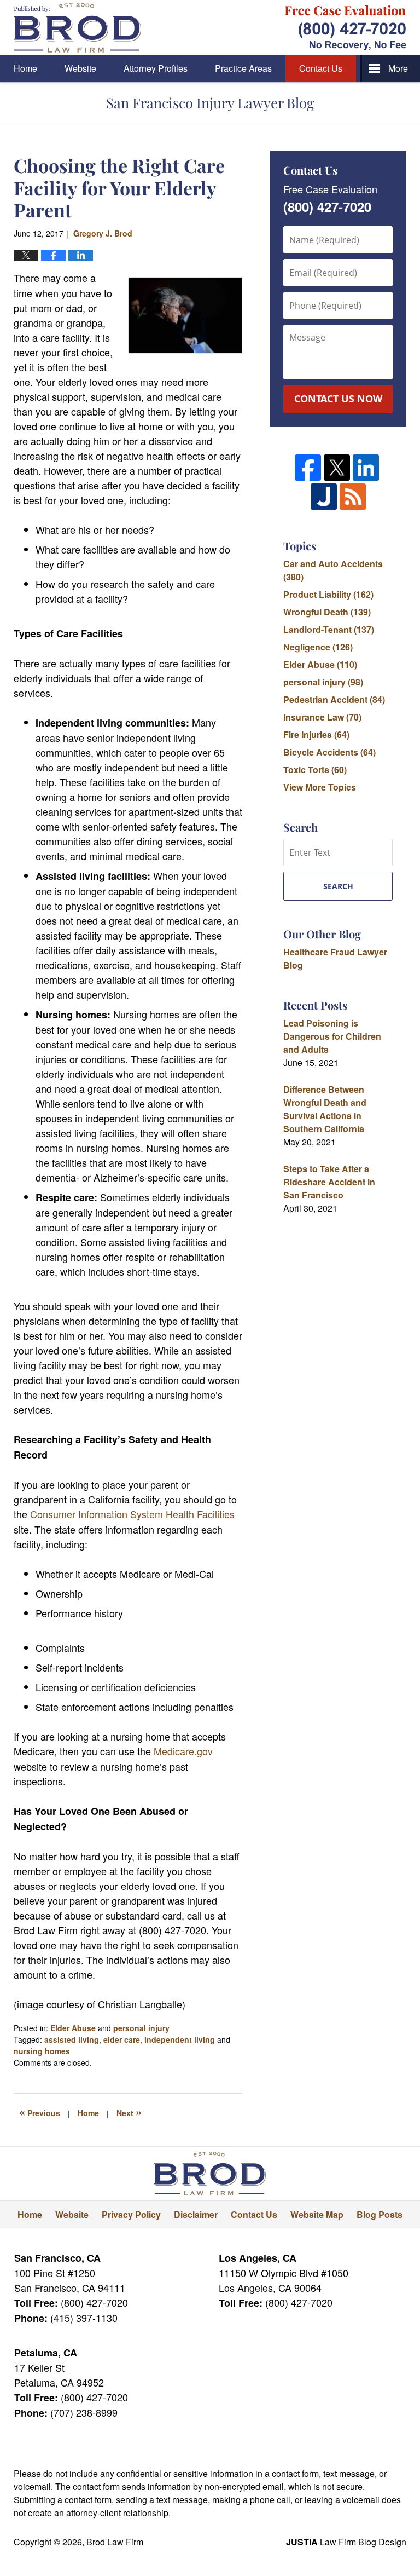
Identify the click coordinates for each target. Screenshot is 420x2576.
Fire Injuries (316, 734)
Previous (40, 2112)
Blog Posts (380, 2214)
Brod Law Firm (115, 2542)
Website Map (317, 2214)
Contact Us (321, 68)
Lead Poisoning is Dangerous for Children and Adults (332, 1036)
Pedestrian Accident (334, 699)
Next (129, 2112)
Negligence (318, 647)
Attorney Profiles (156, 68)
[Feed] (353, 497)
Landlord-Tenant (329, 629)
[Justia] (324, 497)
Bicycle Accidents (329, 752)
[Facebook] (308, 468)
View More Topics (320, 787)
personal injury (141, 2028)
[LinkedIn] (366, 468)
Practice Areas (243, 68)
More (398, 68)
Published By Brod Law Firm (346, 28)
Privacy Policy (131, 2214)
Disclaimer (196, 2214)
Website (80, 68)
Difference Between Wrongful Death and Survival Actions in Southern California (325, 1109)
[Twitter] (337, 468)
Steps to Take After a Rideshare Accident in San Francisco (329, 1182)
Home (25, 68)
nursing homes (42, 2051)
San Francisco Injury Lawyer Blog (77, 28)
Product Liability (328, 594)
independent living (180, 2039)
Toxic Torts (315, 770)
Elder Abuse (73, 2028)
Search (338, 886)
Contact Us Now (338, 399)
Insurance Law (322, 717)
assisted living (72, 2039)
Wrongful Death (327, 612)
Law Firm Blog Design (346, 2542)
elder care (122, 2039)
